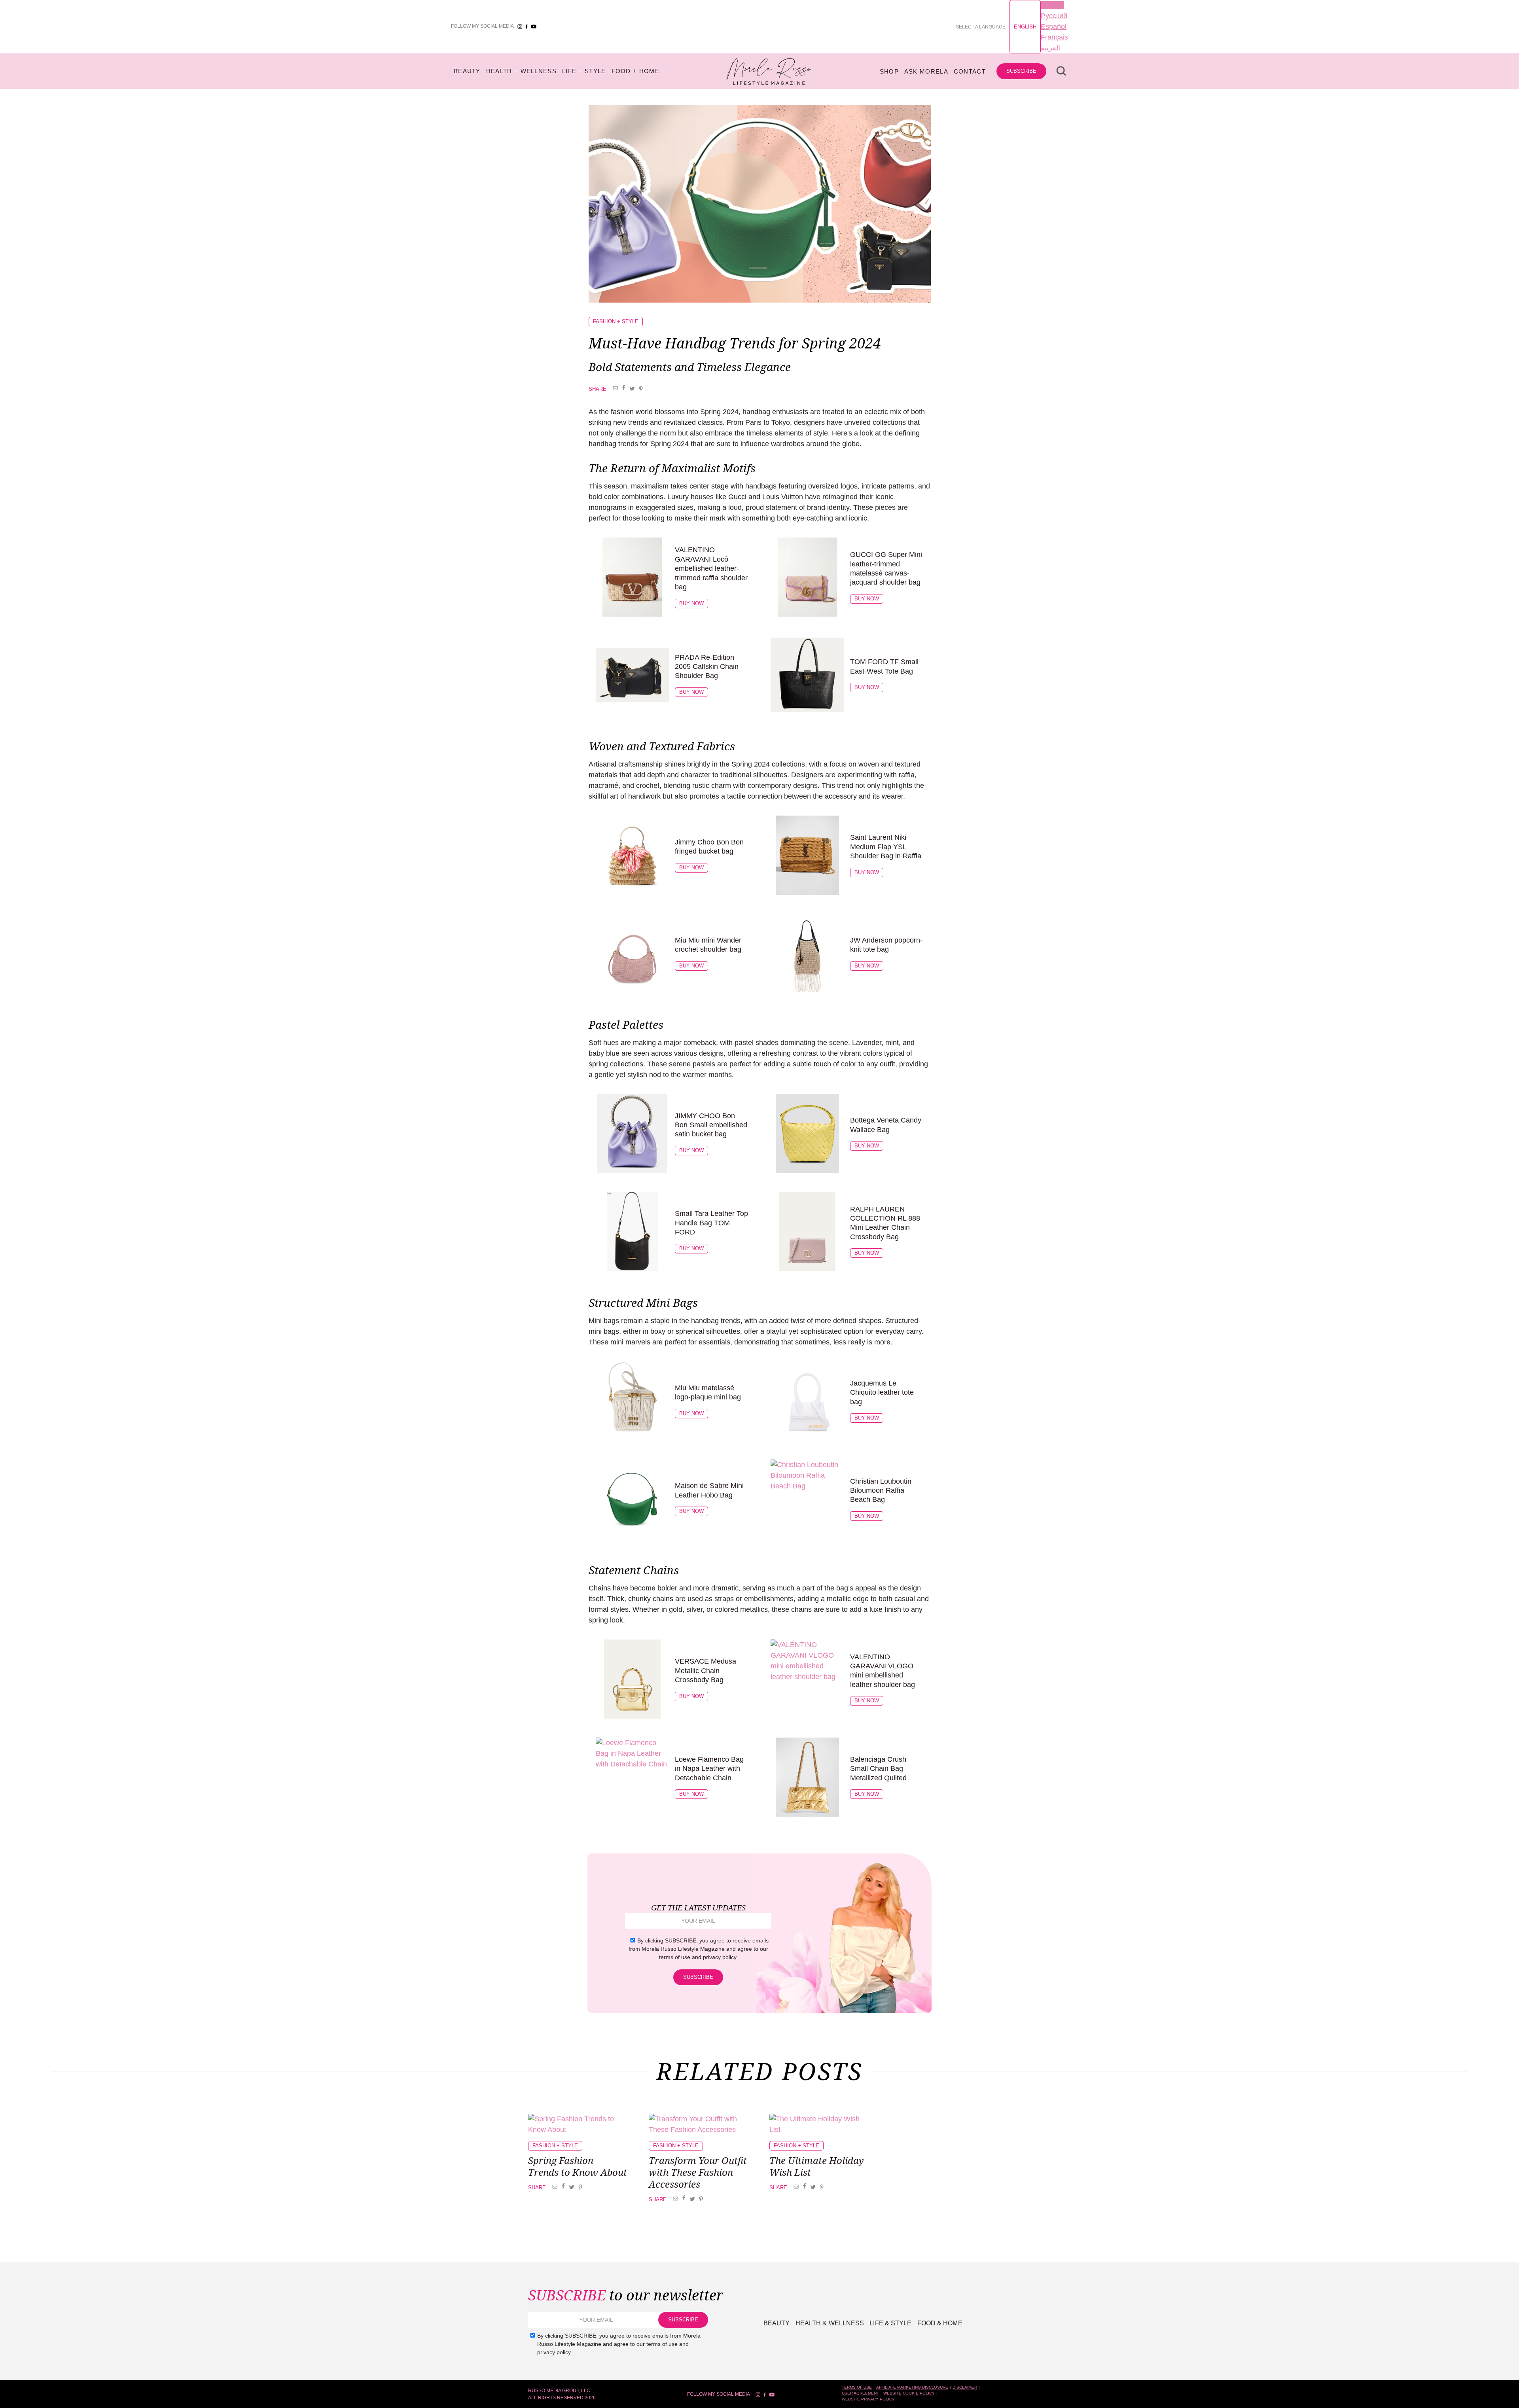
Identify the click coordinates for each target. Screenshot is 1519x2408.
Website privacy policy (868, 2399)
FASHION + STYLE (616, 321)
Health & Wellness (830, 2323)
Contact (970, 71)
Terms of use (857, 2387)
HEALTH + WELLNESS (521, 71)
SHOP (889, 71)
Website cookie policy (909, 2393)
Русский (1054, 16)
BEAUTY (467, 71)
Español (1054, 27)
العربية (1050, 48)
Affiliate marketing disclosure (912, 2387)
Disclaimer (965, 2387)
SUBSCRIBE (1021, 71)
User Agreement (860, 2393)
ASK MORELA (926, 71)
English (1025, 27)
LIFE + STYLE (584, 71)
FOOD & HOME (940, 2323)
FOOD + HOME (635, 71)
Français (1054, 37)
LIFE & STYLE (890, 2323)
